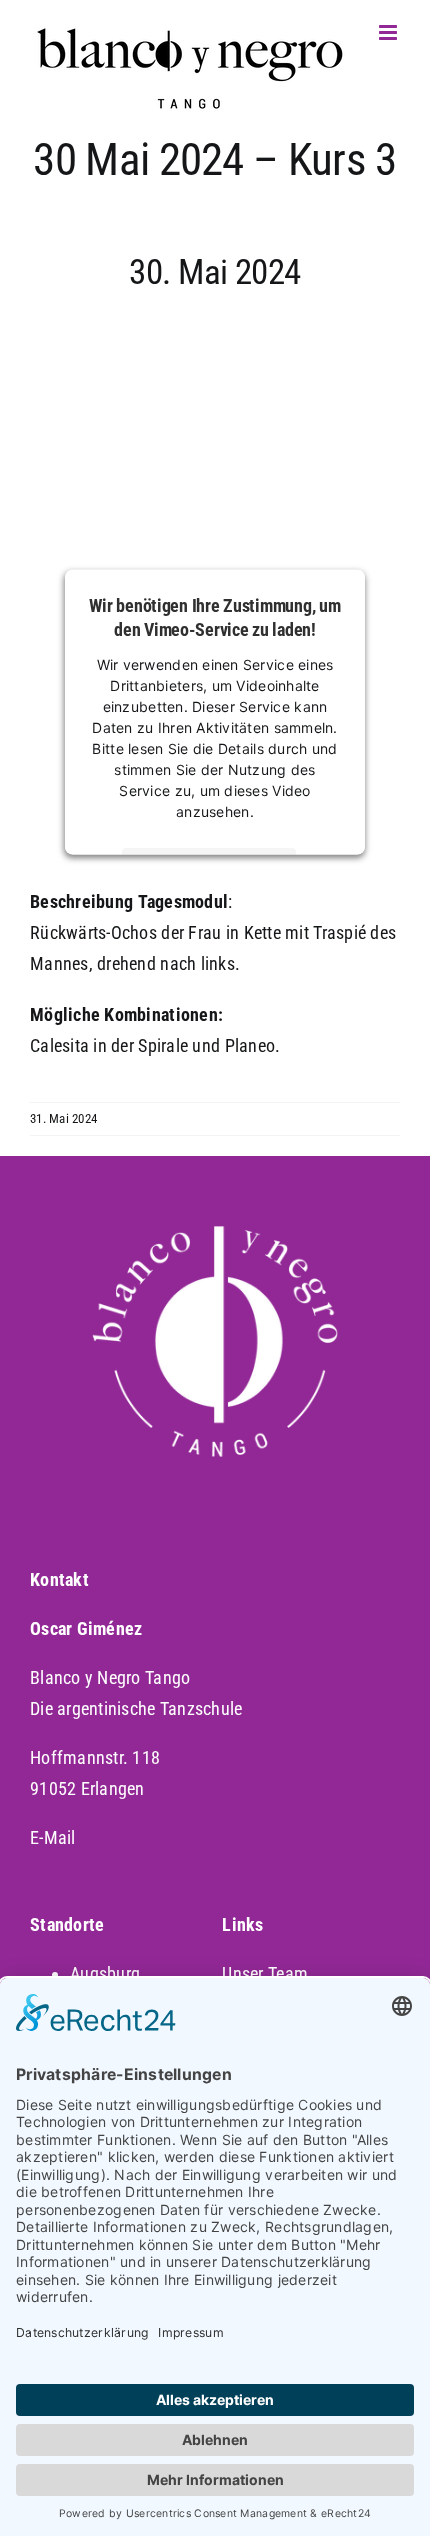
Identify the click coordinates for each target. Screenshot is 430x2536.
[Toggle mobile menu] (389, 32)
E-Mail (53, 1837)
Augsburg (105, 1973)
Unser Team (265, 1973)
